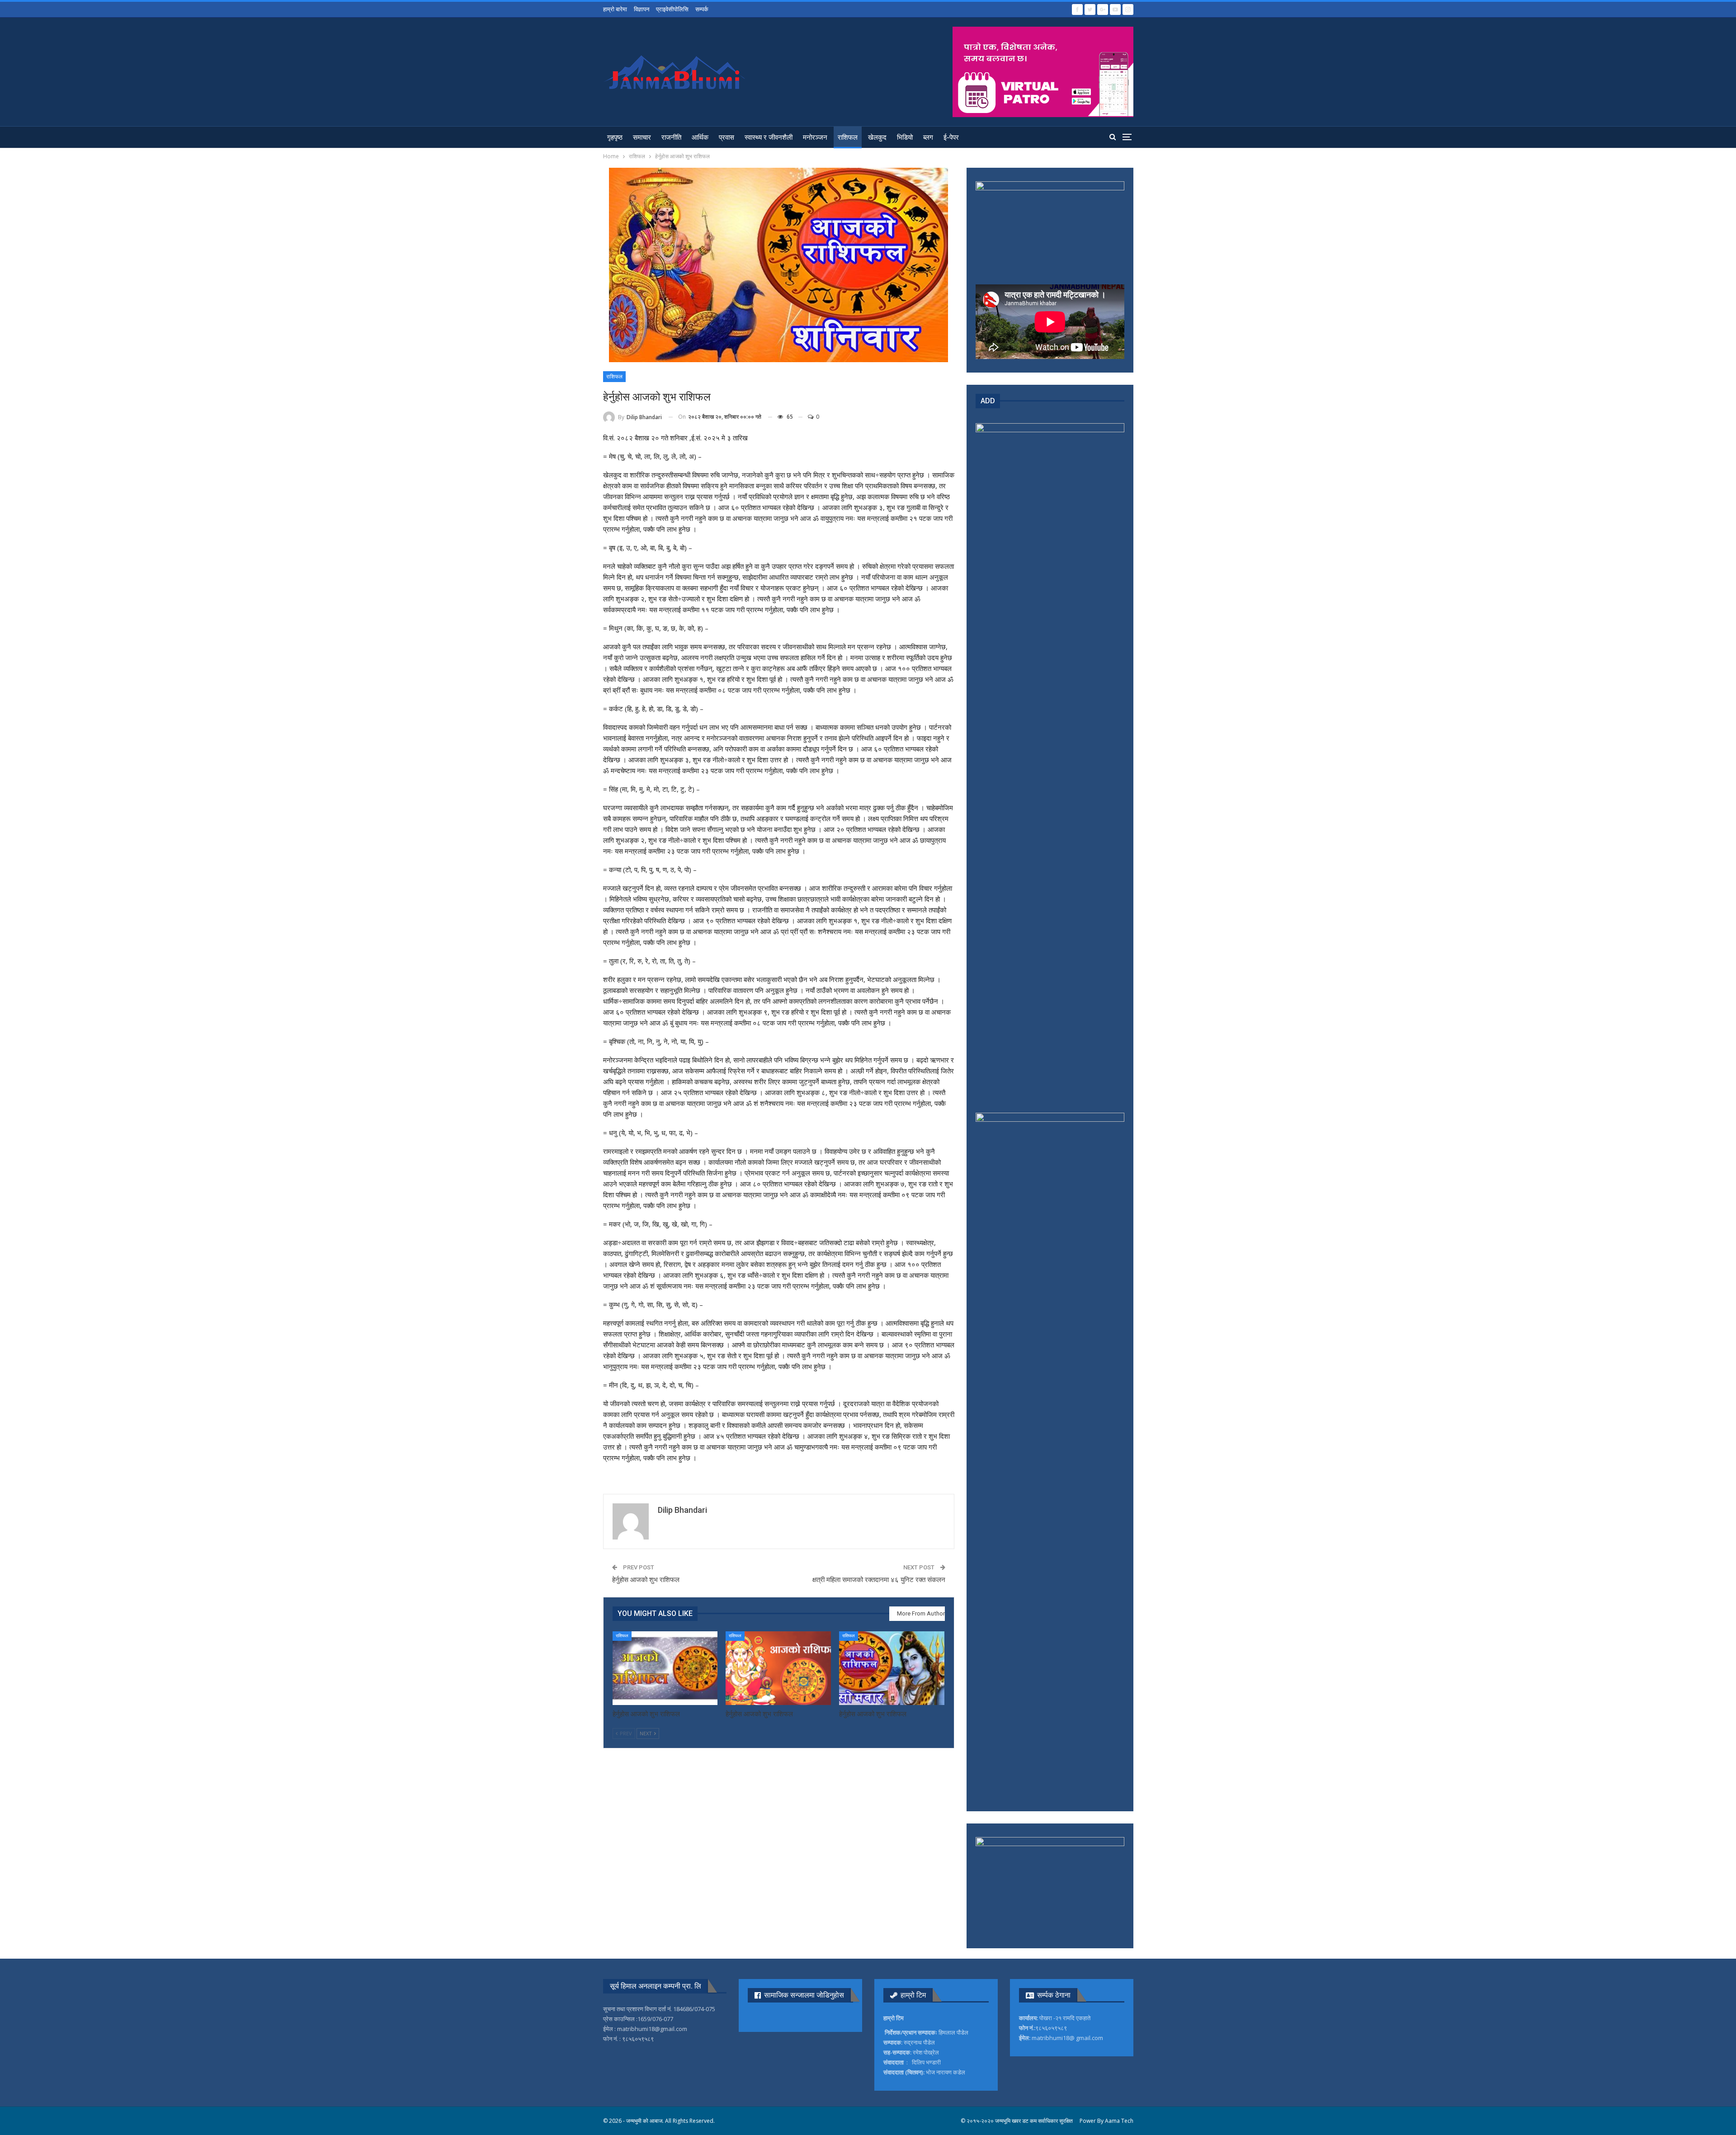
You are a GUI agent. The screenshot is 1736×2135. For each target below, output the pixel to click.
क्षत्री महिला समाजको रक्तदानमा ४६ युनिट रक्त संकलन (879, 1580)
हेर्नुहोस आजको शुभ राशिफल (646, 1580)
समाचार (642, 137)
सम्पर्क (702, 9)
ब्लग (928, 137)
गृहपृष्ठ (615, 137)
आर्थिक (700, 137)
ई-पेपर (951, 137)
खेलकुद (877, 137)
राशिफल (848, 137)
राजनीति (671, 137)
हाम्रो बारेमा (615, 9)
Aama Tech (1119, 2121)
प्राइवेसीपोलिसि (672, 9)
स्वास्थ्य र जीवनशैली (769, 137)
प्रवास (726, 137)
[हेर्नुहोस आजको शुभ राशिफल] (665, 1668)
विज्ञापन (642, 9)
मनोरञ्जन (815, 137)
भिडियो (905, 137)
